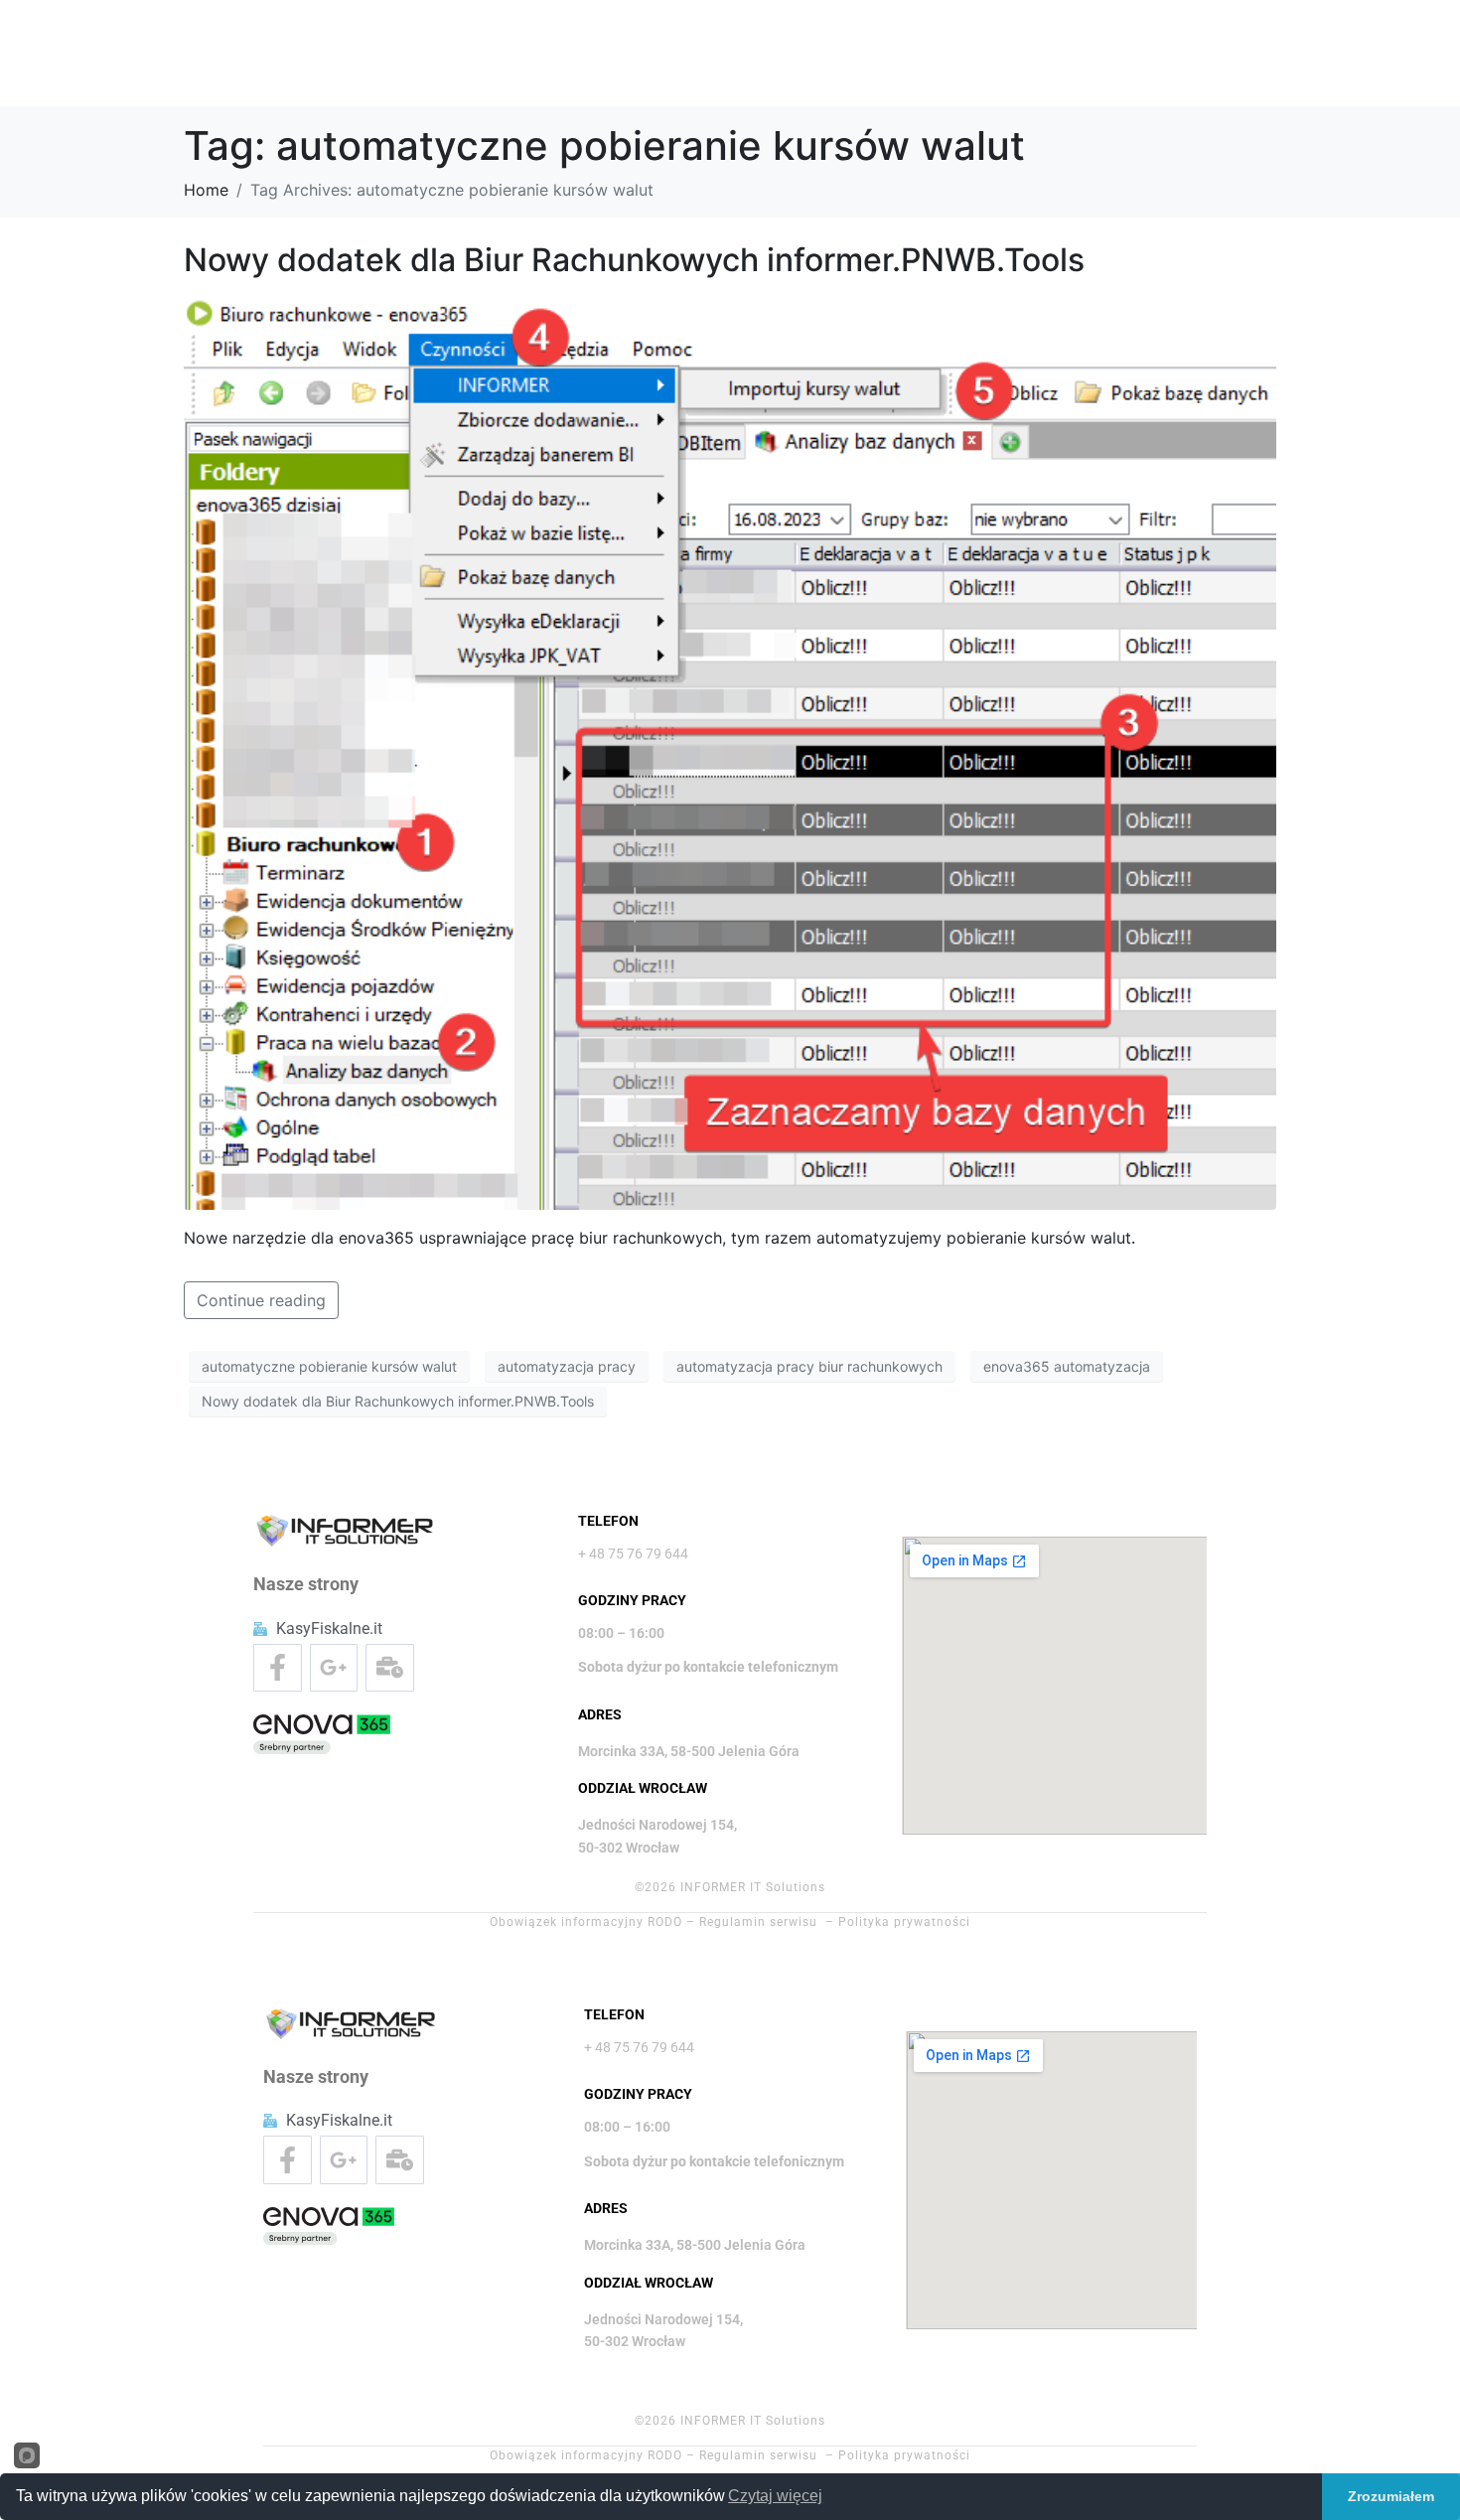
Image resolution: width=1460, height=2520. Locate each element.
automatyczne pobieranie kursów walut (329, 1366)
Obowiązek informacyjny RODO (586, 1922)
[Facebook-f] (278, 1668)
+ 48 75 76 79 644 (633, 1554)
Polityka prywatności (904, 1922)
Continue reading (261, 1300)
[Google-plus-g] (334, 1668)
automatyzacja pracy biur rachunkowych (809, 1366)
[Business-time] (390, 1668)
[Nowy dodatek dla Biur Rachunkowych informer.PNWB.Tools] (730, 751)
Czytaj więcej (775, 2496)
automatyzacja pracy (567, 1366)
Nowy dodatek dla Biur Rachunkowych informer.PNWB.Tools (634, 260)
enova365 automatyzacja (1067, 1366)
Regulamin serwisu (758, 1922)
